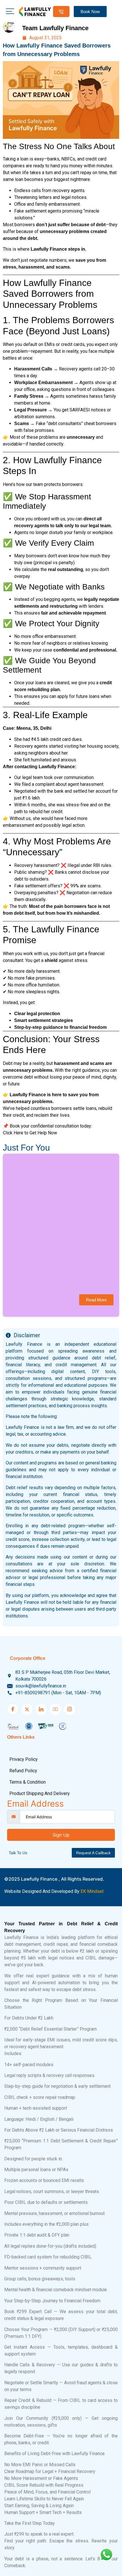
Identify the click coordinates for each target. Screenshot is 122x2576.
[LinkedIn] (41, 1709)
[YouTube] (55, 1709)
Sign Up (61, 1835)
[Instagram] (70, 1709)
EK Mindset (92, 1891)
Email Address (35, 1804)
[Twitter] (27, 1709)
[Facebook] (13, 1709)
